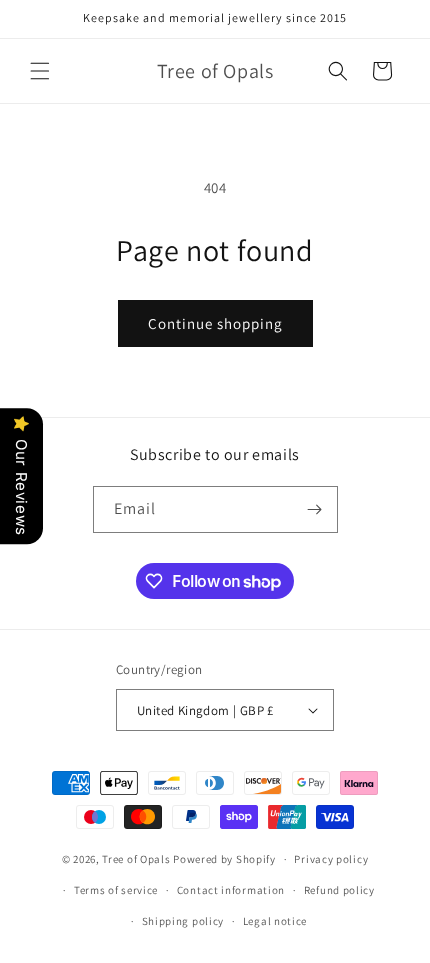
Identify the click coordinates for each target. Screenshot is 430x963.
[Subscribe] (315, 509)
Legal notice (275, 921)
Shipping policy (183, 921)
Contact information (231, 890)
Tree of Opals (136, 859)
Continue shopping (215, 323)
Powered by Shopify (224, 859)
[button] (40, 71)
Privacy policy (331, 859)
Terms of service (116, 890)
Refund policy (339, 890)
